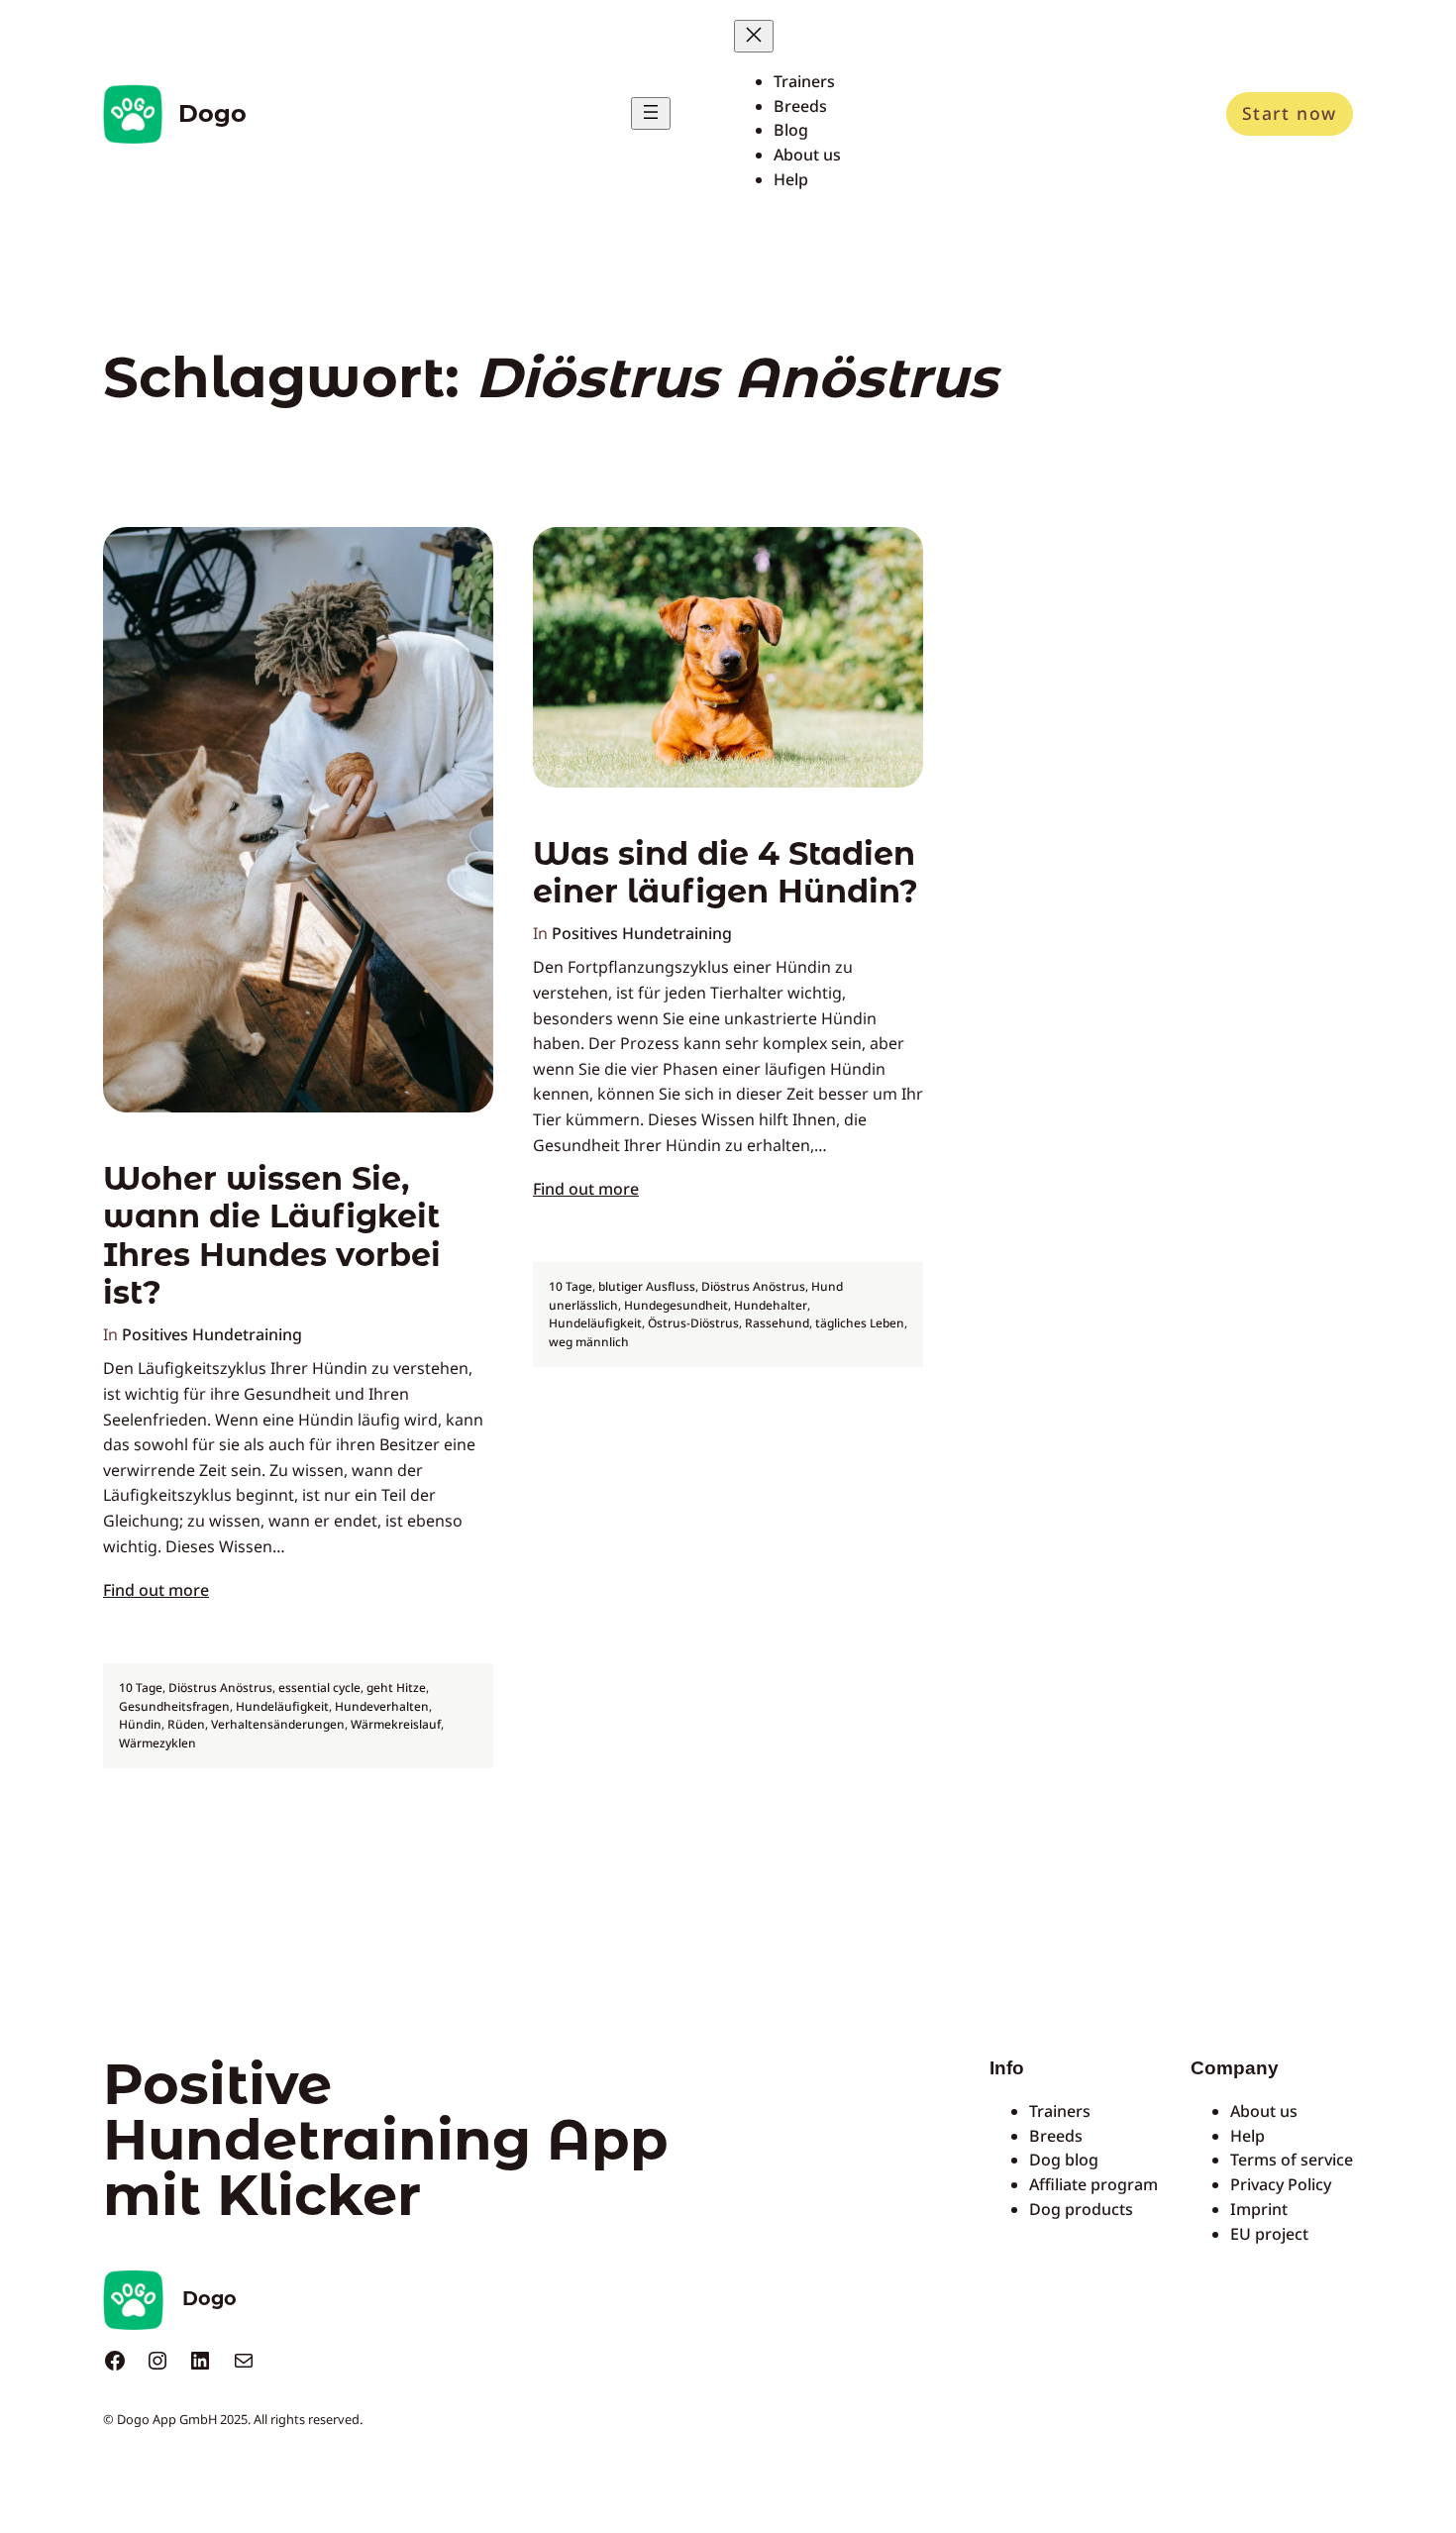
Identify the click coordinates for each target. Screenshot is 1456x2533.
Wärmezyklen (157, 1743)
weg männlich (589, 1342)
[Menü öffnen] (651, 113)
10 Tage (141, 1688)
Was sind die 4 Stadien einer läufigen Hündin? (726, 873)
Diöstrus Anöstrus (220, 1688)
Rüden (186, 1724)
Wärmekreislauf (396, 1724)
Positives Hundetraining (212, 1334)
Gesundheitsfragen (174, 1706)
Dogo (212, 113)
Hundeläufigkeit (282, 1706)
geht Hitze (396, 1688)
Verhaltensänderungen (278, 1724)
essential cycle (319, 1688)
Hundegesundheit (676, 1305)
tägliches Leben (860, 1323)
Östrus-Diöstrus (693, 1323)
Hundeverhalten (382, 1706)
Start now (1290, 113)
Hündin (140, 1724)
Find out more (156, 1590)
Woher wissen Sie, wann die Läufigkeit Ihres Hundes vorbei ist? (272, 1236)
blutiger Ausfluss (647, 1286)
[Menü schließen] (754, 36)
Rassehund (777, 1323)
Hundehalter (771, 1305)
